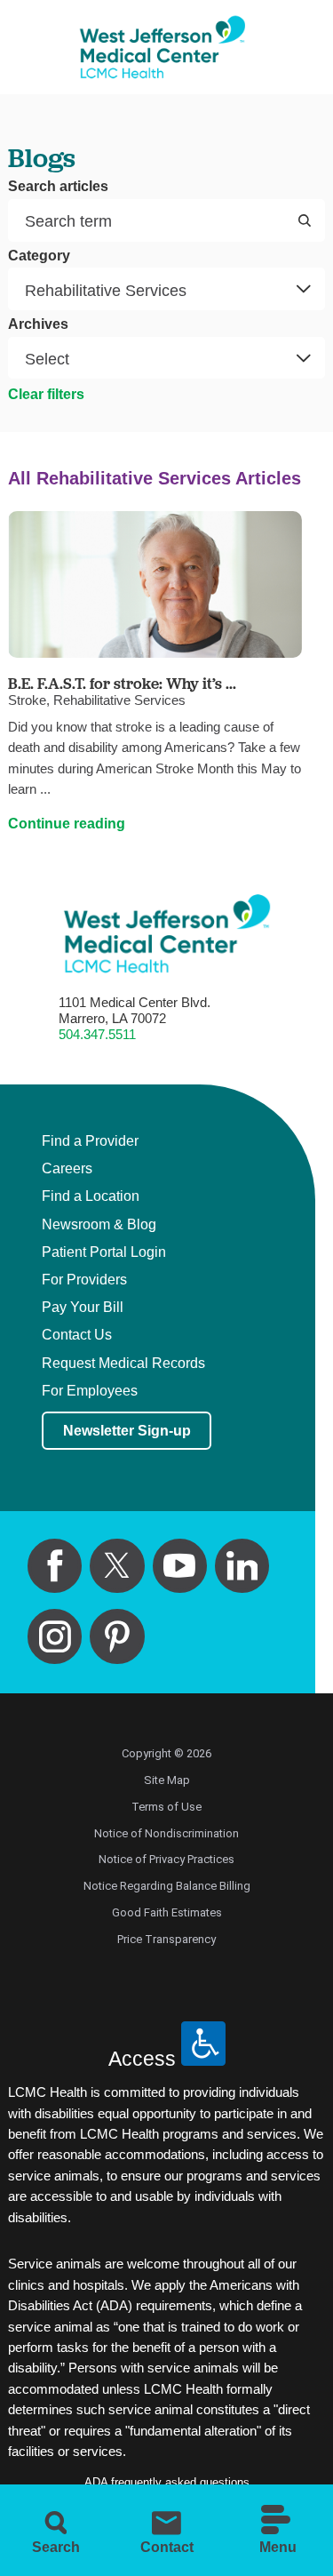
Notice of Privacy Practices (166, 1859)
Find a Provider (90, 1141)
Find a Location (91, 1196)
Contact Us (77, 1335)
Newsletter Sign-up (127, 1430)
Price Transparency (166, 1939)
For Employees (90, 1391)
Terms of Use (166, 1807)
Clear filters (46, 394)
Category (39, 256)
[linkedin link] (242, 1566)
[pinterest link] (117, 1636)
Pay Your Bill (83, 1308)
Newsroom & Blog (99, 1225)
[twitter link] (117, 1566)
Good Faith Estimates (167, 1912)
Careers (67, 1169)
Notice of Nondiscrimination (166, 1833)
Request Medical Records (123, 1364)
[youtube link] (180, 1566)
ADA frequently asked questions (167, 2482)
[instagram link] (55, 1636)
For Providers (84, 1280)
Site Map (167, 1780)
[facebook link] (55, 1566)
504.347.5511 (97, 1035)
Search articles (58, 187)
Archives (38, 324)
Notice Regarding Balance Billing (167, 1886)
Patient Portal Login (104, 1252)
